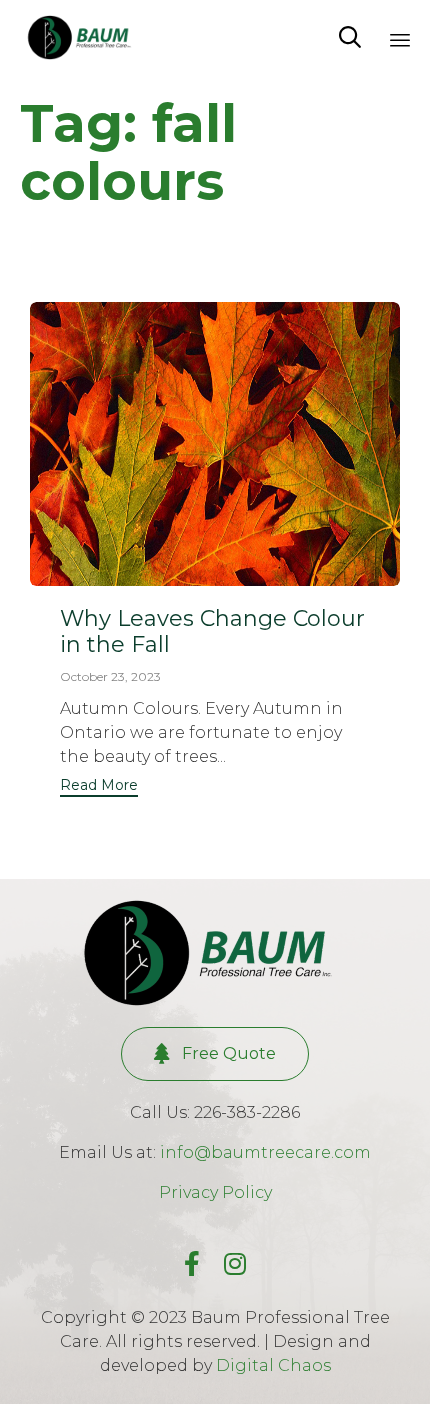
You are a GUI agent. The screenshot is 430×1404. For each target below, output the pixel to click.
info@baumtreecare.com (265, 1152)
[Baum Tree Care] (82, 37)
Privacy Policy (215, 1192)
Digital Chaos (273, 1365)
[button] (99, 787)
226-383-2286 (247, 1112)
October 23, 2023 (110, 676)
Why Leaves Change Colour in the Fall (212, 631)
